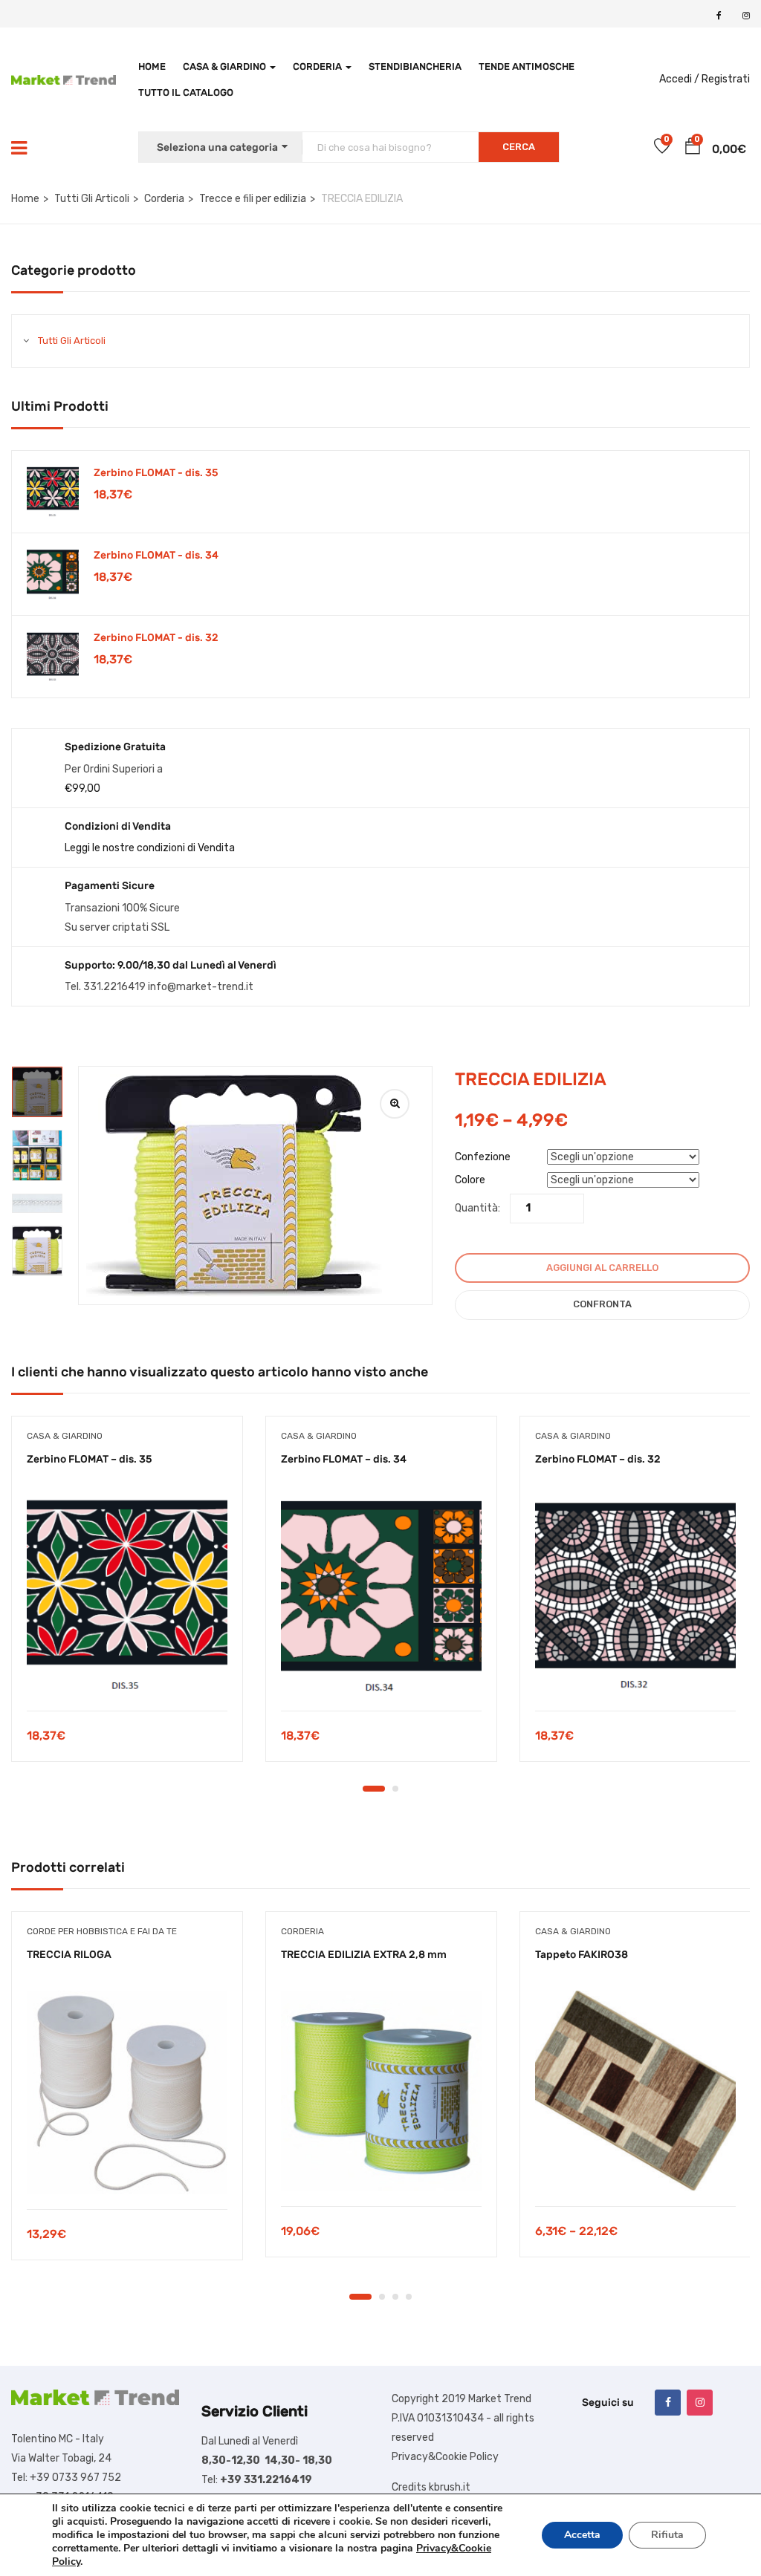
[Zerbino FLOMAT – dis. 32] (635, 1596)
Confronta (602, 1304)
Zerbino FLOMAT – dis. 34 (344, 1459)
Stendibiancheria (415, 66)
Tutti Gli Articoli (92, 199)
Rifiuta (667, 2535)
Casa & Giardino (226, 66)
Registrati (726, 79)
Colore (470, 1180)
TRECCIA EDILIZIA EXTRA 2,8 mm (364, 1955)
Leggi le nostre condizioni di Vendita (150, 848)
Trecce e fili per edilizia (253, 199)
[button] (693, 149)
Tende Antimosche (527, 66)
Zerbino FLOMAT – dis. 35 (90, 1459)
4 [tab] (409, 2297)
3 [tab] (395, 2297)
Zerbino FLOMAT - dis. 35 (156, 473)
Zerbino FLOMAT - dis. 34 (156, 555)
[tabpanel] (127, 1600)
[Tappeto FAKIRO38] (635, 2091)
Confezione (483, 1157)
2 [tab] (395, 1789)
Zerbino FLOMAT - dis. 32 (156, 638)
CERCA (519, 147)
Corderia (318, 66)
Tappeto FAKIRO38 (582, 1955)
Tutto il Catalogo (186, 92)
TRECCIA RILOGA (69, 1955)
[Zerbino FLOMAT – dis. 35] (127, 1596)
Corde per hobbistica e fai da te (102, 1931)
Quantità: (477, 1208)
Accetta (582, 2535)
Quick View (127, 1673)
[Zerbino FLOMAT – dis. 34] (381, 1596)
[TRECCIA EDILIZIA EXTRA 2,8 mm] (381, 2091)
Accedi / (679, 79)
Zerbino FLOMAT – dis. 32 (598, 1459)
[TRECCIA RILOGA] (127, 2092)
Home (152, 66)
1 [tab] (374, 1789)
